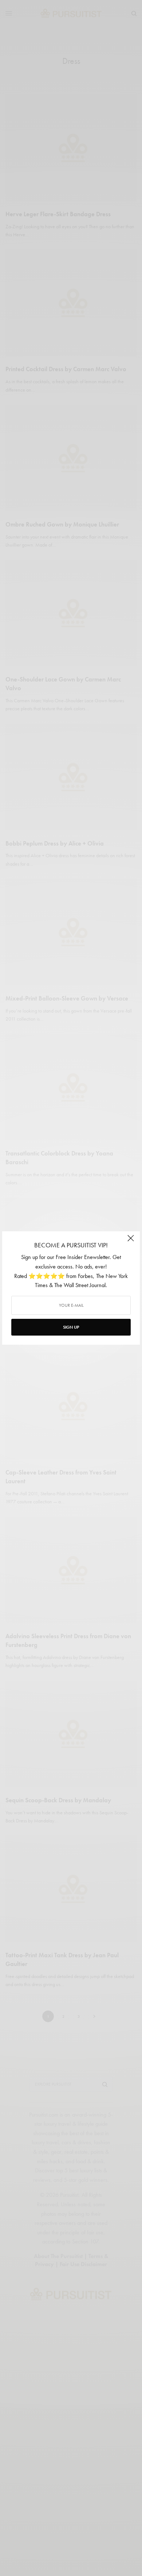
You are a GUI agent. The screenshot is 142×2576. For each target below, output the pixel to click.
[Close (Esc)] (131, 1241)
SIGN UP (71, 1327)
